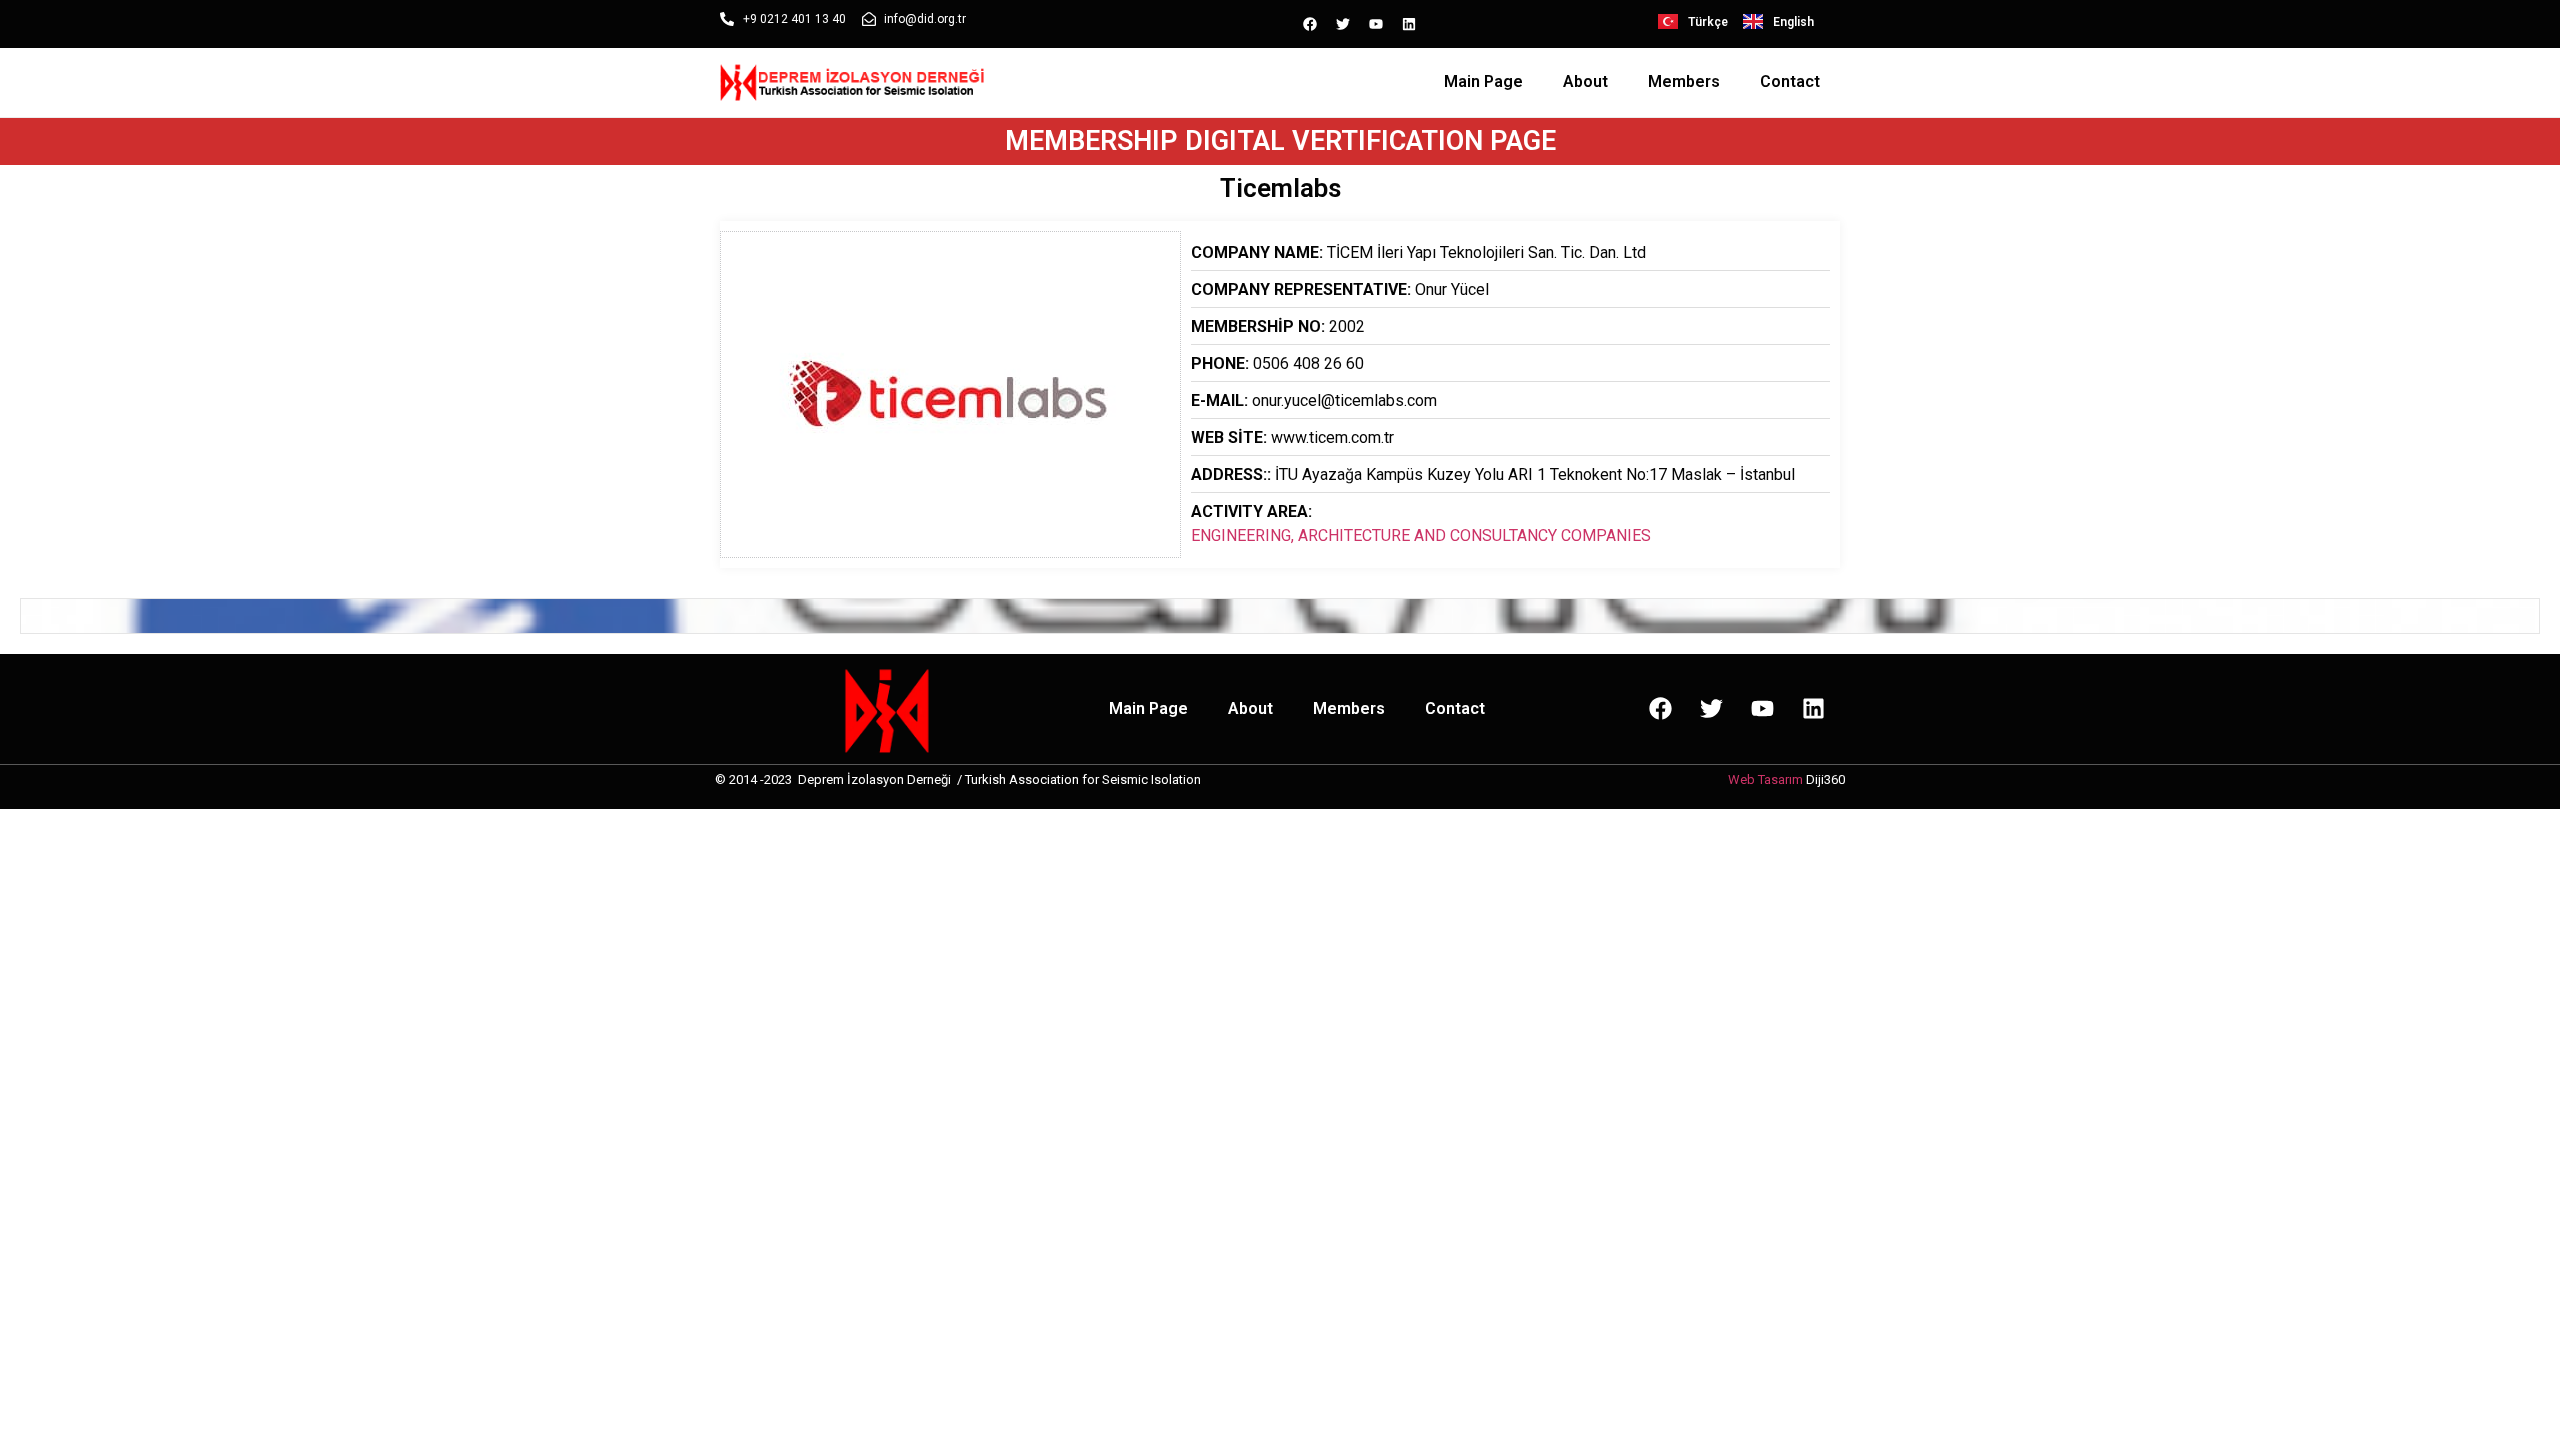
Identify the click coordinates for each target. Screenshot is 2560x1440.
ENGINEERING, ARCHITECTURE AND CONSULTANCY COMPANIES (1421, 535)
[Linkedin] (1409, 24)
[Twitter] (1343, 24)
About (1585, 81)
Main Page (1483, 81)
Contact (1790, 81)
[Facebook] (1310, 24)
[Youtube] (1376, 24)
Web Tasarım (1765, 779)
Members (1684, 81)
